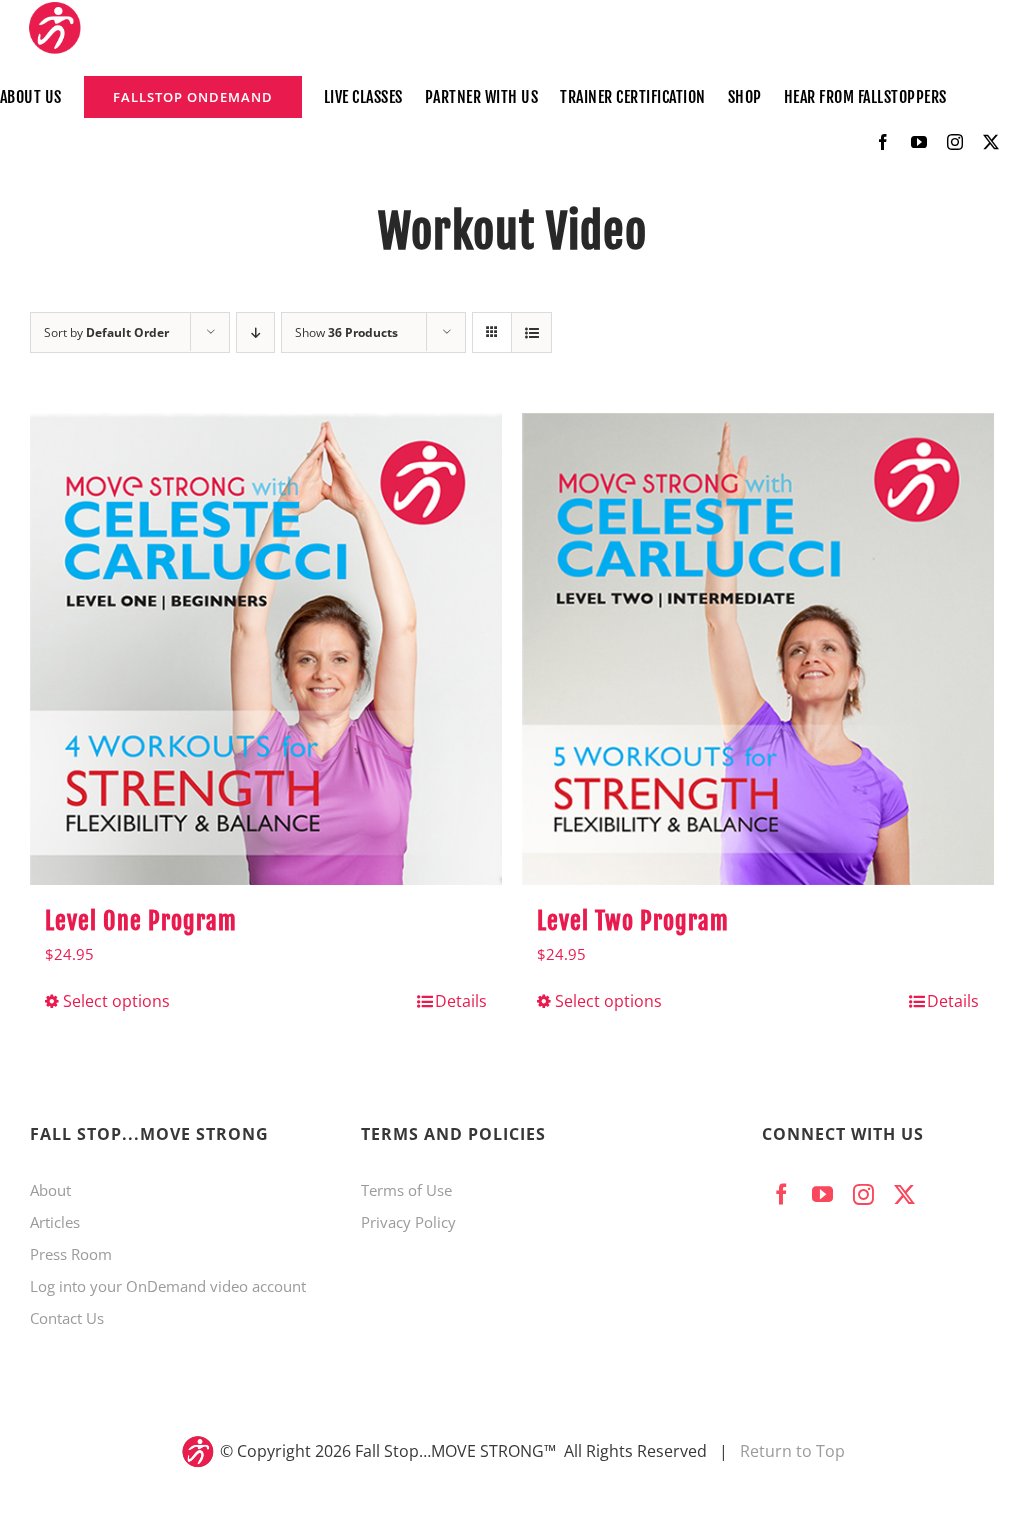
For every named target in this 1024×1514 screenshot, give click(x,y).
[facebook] (883, 142)
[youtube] (919, 142)
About (50, 1190)
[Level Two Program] (758, 649)
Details (461, 1001)
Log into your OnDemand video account (168, 1286)
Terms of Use (406, 1190)
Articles (55, 1222)
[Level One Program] (266, 649)
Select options (116, 1001)
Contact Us (67, 1318)
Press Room (71, 1254)
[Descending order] (255, 332)
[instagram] (955, 142)
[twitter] (991, 142)
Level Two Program (633, 921)
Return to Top (792, 1451)
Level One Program (141, 921)
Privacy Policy (408, 1222)
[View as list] (531, 332)
